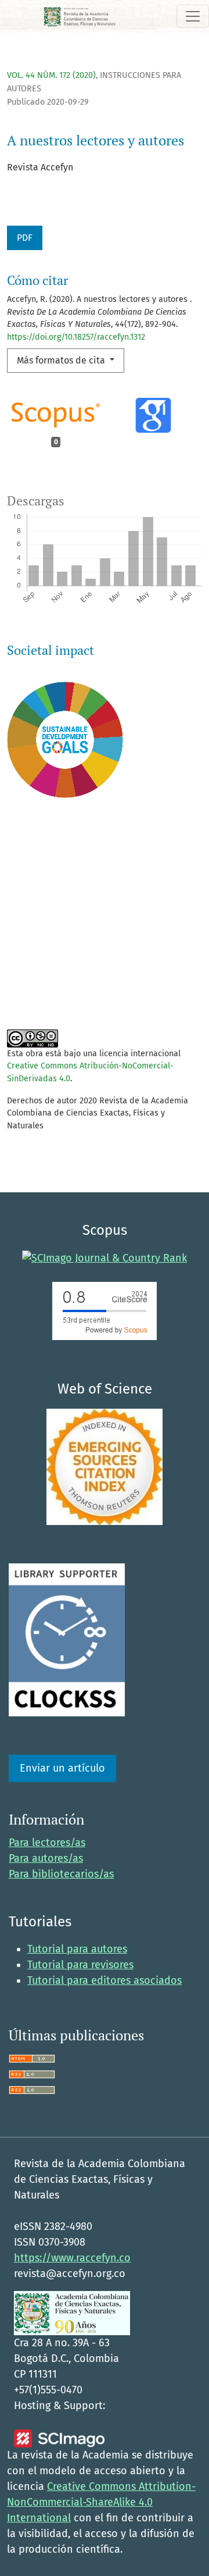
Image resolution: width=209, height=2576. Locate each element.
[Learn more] (61, 985)
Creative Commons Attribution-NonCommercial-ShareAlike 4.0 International (101, 2502)
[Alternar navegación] (193, 16)
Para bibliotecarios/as (61, 1874)
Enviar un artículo (62, 1768)
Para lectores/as (47, 1843)
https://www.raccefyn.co (72, 2258)
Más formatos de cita (62, 360)
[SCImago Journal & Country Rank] (105, 1257)
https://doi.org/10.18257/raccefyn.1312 (76, 337)
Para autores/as (46, 1858)
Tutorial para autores (77, 1949)
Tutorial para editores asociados (105, 1980)
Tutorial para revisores (80, 1965)
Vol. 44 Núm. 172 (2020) (51, 75)
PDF (25, 238)
